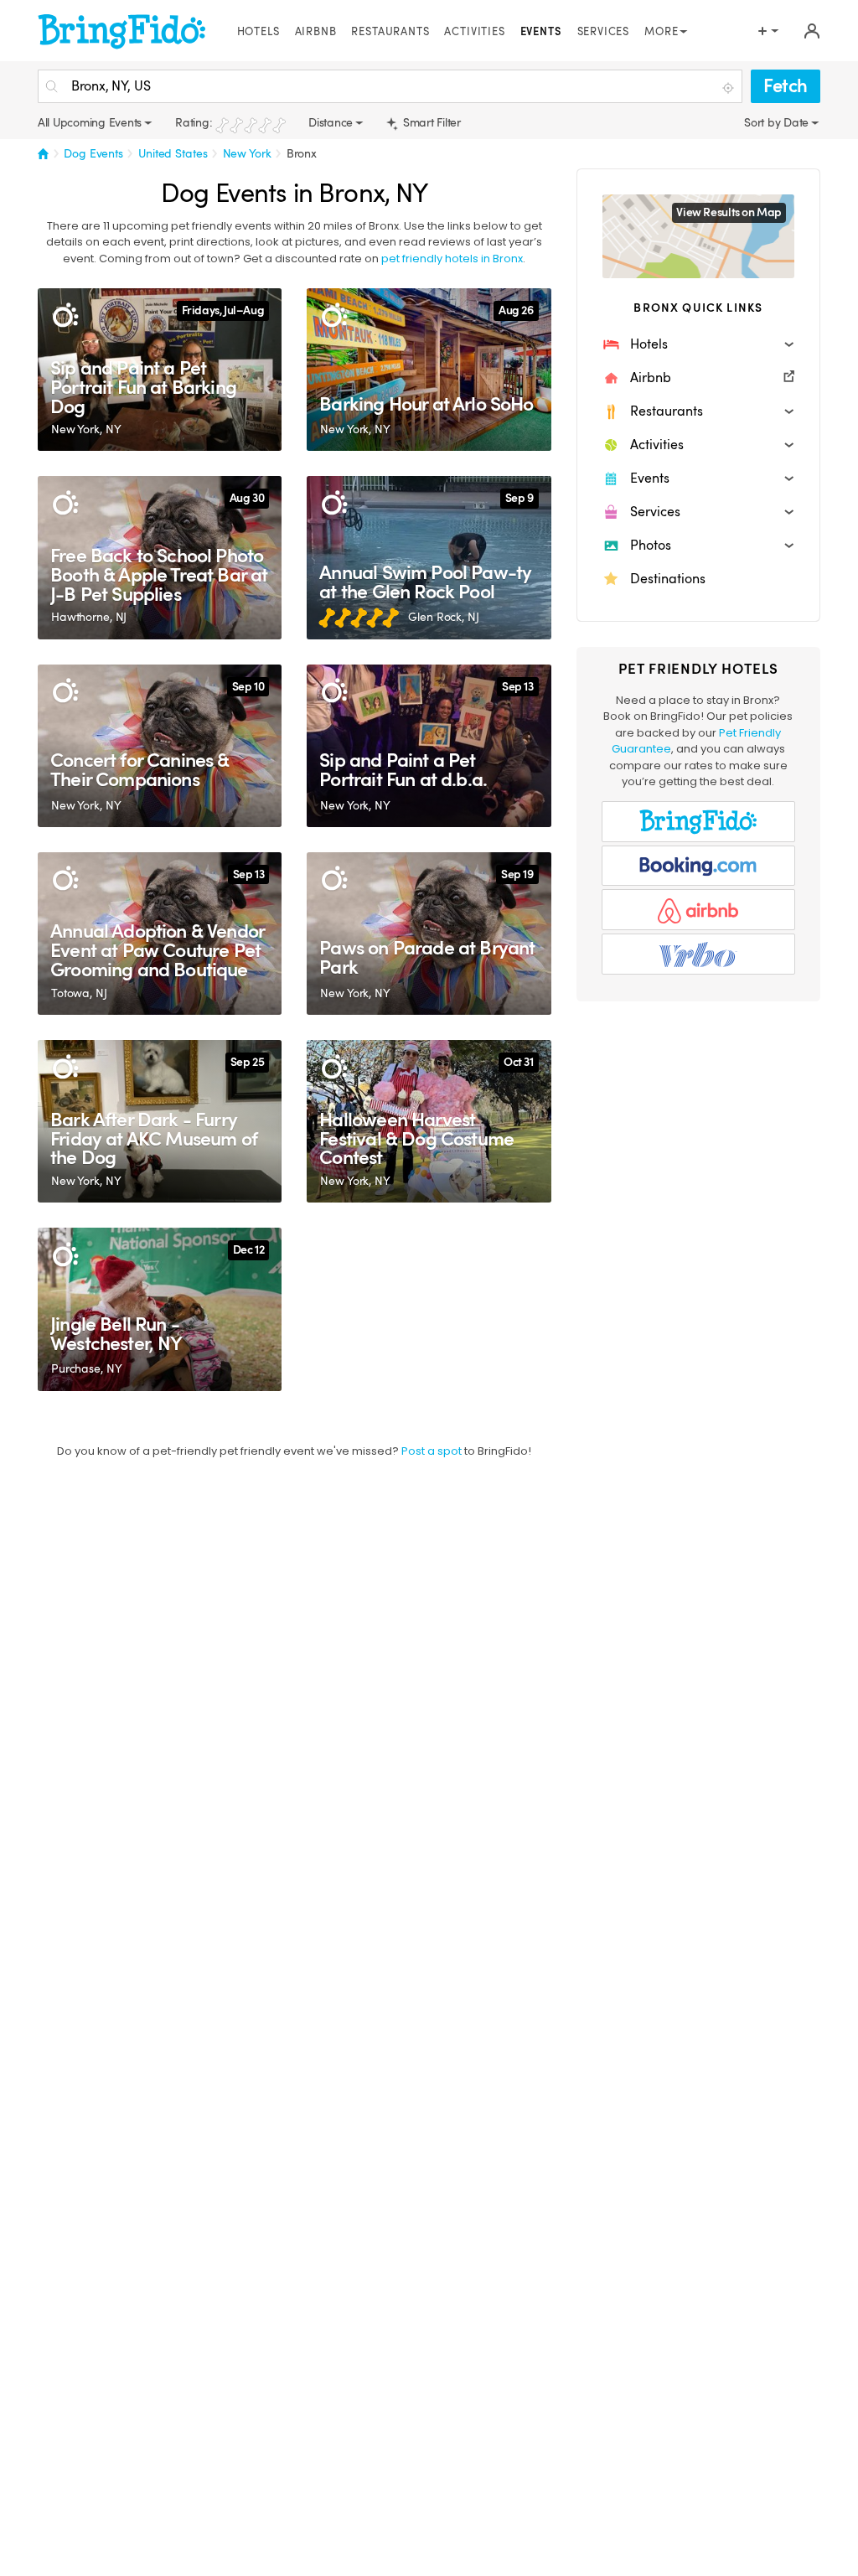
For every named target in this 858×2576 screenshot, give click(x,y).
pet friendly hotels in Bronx (452, 259)
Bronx (302, 153)
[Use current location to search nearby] (730, 87)
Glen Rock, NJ (443, 617)
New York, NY (86, 429)
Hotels (258, 32)
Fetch (786, 86)
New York (247, 153)
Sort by (764, 122)
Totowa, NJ (79, 993)
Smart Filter (430, 122)
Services (604, 32)
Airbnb (316, 32)
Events (541, 32)
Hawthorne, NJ (89, 617)
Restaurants (390, 32)
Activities (474, 32)
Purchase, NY (86, 1368)
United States (173, 153)
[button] (698, 344)
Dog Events (93, 153)
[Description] (65, 316)
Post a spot (432, 1451)
